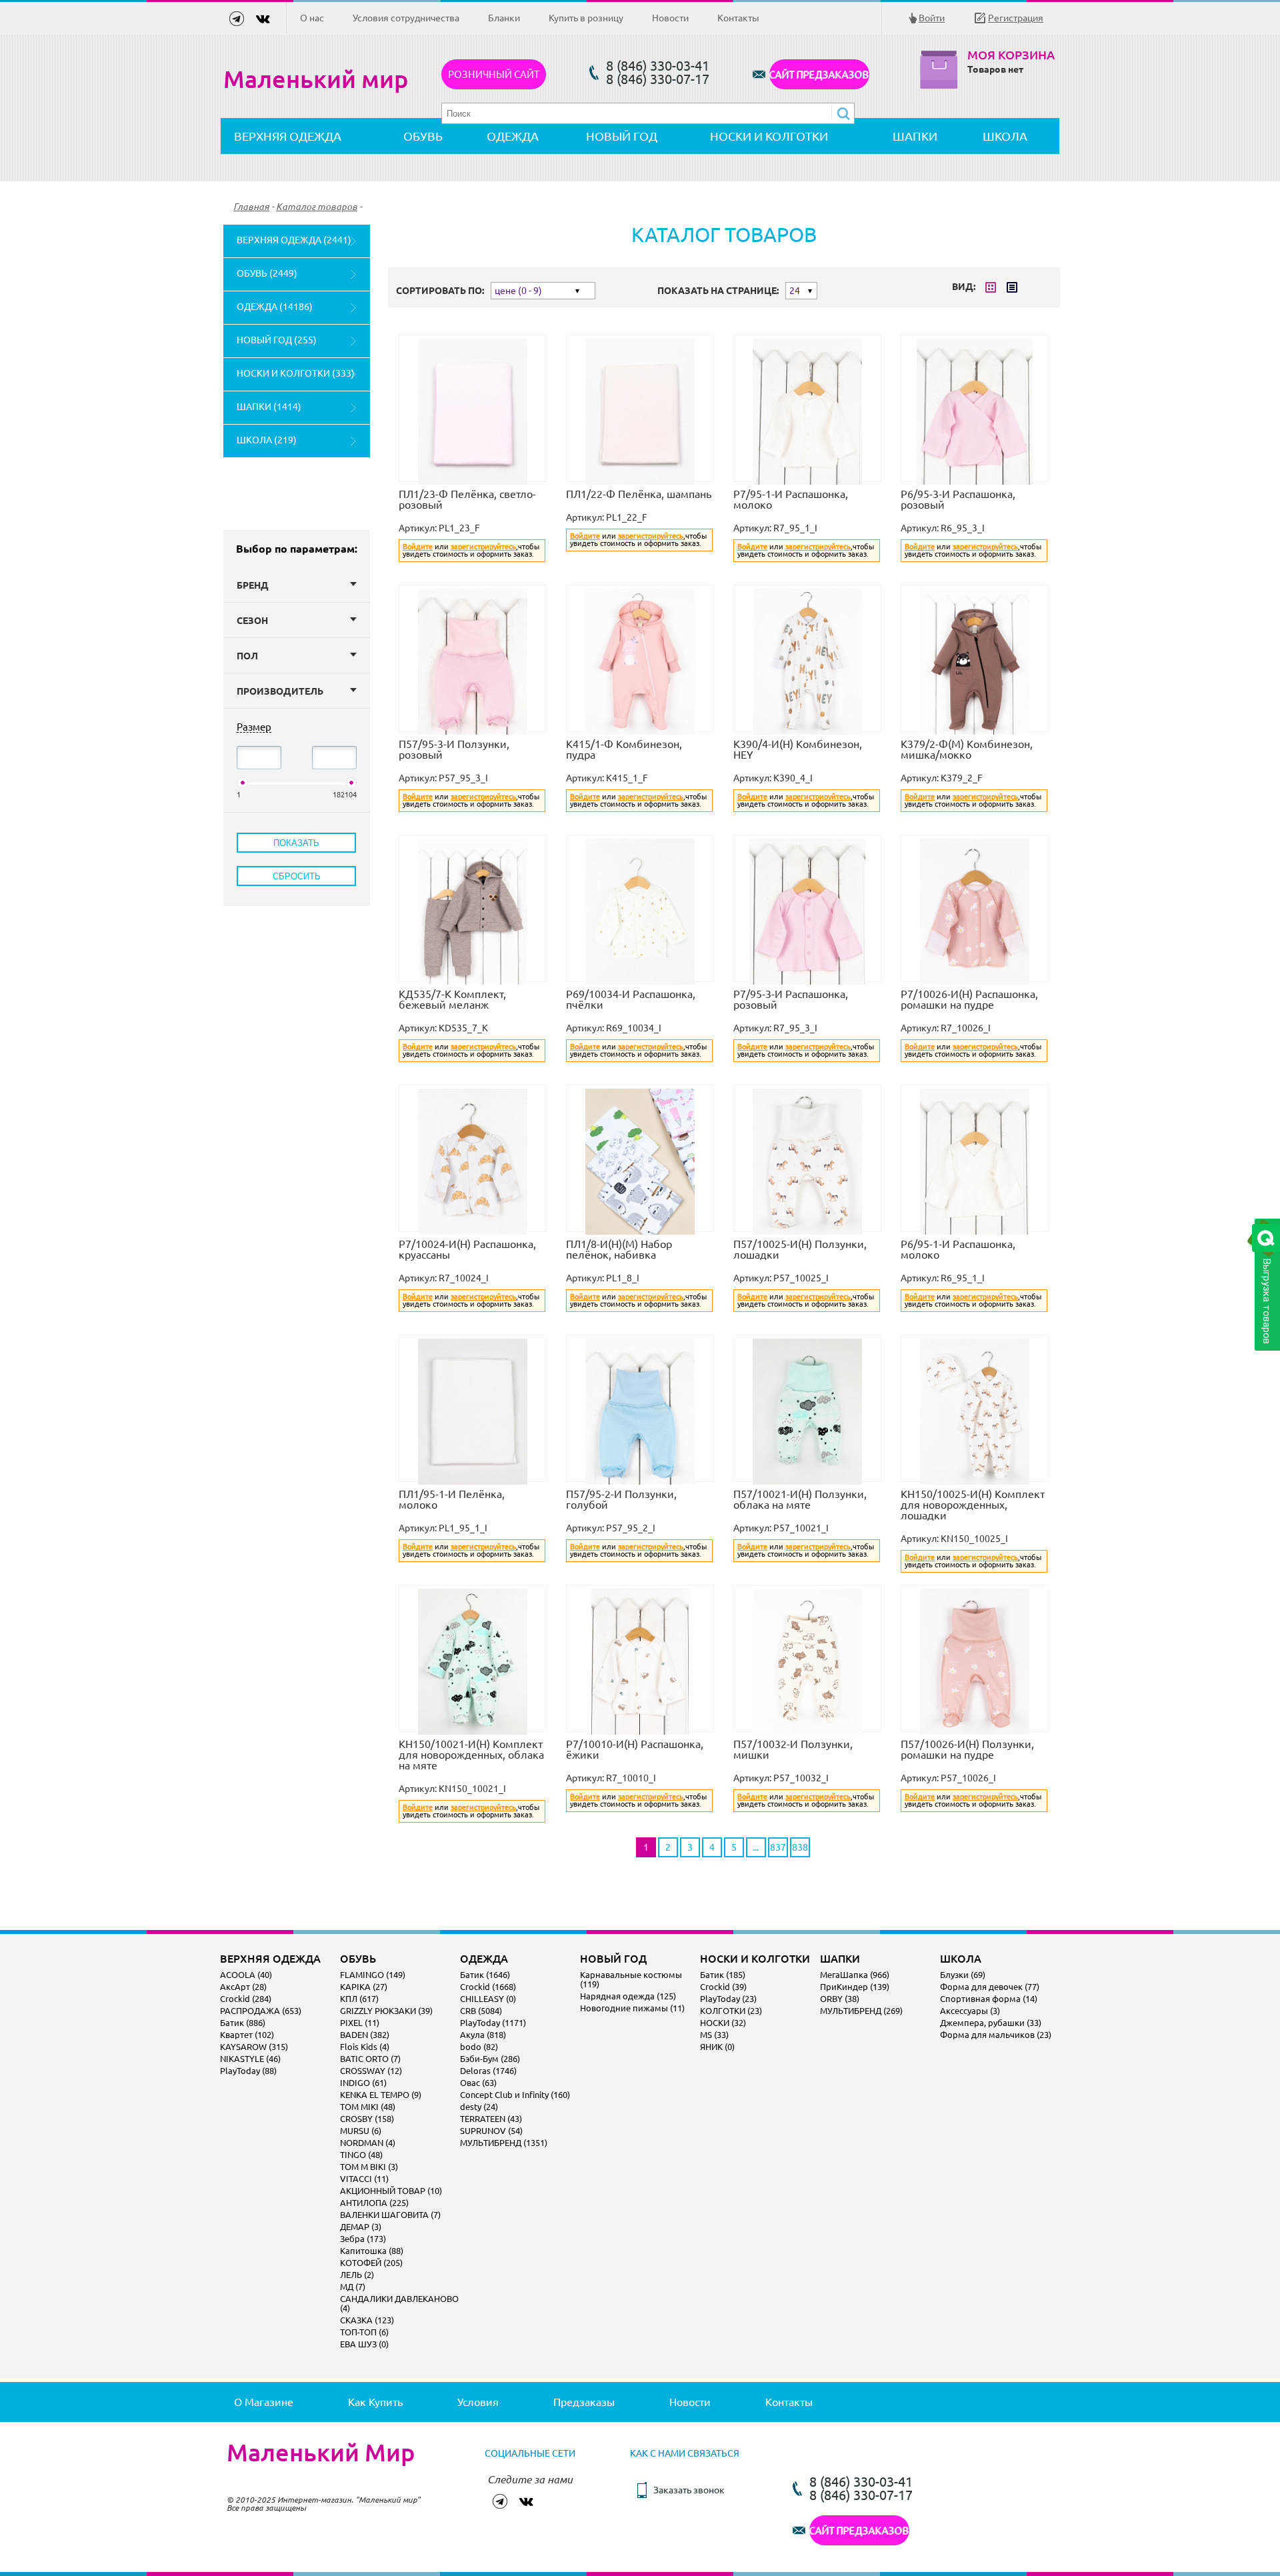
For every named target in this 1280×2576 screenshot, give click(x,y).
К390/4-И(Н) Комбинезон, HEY (798, 749)
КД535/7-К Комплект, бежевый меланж (452, 999)
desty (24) (479, 2107)
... (756, 1847)
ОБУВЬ (423, 136)
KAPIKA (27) (364, 1987)
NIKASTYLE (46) (250, 2059)
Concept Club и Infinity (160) (515, 2095)
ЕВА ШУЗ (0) (364, 2344)
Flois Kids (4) (365, 2047)
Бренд (253, 585)
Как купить (375, 2402)
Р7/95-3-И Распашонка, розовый (791, 999)
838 (800, 1847)
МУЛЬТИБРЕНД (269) (861, 2011)
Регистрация (1016, 18)
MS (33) (714, 2035)
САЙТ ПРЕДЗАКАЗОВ (819, 74)
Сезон (252, 621)
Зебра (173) (363, 2239)
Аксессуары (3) (970, 2011)
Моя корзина (1011, 55)
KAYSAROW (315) (254, 2047)
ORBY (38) (840, 1999)
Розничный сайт (494, 74)
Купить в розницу (586, 18)
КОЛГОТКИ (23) (731, 2011)
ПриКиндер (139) (855, 1987)
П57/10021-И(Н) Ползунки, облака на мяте (800, 1499)
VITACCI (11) (364, 2179)
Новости (670, 18)
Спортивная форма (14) (989, 1999)
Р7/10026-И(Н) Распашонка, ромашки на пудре (969, 999)
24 (795, 291)
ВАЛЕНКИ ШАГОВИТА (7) (390, 2215)
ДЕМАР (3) (361, 2227)
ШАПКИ (915, 136)
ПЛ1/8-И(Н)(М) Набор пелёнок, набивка (619, 1249)
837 (778, 1847)
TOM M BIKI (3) (369, 2167)
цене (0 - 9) (518, 291)
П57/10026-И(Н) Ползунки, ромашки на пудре (967, 1749)
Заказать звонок (689, 2490)
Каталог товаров (317, 207)
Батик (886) (243, 2023)
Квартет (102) (247, 2035)
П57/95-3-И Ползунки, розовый (454, 749)
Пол (247, 656)
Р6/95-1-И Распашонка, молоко (958, 1249)
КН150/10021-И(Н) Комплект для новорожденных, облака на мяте (471, 1755)
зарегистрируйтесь (483, 547)
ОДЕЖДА (513, 136)
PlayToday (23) (728, 1999)
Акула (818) (483, 2035)
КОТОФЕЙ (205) (371, 2263)
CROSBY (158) (367, 2119)
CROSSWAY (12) (371, 2071)
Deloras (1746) (488, 2071)
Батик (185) (723, 1975)
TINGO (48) (361, 2155)
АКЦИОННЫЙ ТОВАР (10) (391, 2191)
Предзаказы (584, 2402)
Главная (251, 207)
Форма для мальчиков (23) (996, 2035)
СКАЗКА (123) (367, 2320)
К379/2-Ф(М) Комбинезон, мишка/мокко (967, 749)
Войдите (418, 547)
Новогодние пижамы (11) (632, 2008)
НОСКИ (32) (723, 2023)
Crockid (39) (723, 1987)
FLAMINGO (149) (373, 1975)
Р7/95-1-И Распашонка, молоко (791, 499)
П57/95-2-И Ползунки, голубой (621, 1499)
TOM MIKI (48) (368, 2107)
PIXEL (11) (360, 2023)
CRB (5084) (481, 2011)
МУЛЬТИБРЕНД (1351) (504, 2143)
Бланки (504, 18)
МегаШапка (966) (855, 1975)
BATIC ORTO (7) (370, 2059)
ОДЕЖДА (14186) (275, 307)
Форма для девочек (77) (990, 1987)
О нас (312, 18)
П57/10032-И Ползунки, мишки (793, 1749)
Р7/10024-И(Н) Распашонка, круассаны (467, 1249)
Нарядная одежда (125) (628, 1996)
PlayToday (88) (248, 2071)
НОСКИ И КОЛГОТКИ (769, 136)
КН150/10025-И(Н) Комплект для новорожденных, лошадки (973, 1505)
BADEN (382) (365, 2035)
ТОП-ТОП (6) (364, 2332)
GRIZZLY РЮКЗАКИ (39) (386, 2011)
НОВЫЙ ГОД (622, 136)
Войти (932, 18)
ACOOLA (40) (246, 1975)
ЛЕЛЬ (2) (357, 2275)
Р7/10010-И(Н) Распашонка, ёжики (635, 1749)
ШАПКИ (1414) (269, 407)
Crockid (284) (246, 1999)
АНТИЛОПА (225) (374, 2203)
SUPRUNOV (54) (491, 2131)
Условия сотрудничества (406, 18)
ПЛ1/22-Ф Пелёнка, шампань (639, 494)
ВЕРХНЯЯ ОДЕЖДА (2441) (294, 240)
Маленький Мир (321, 2453)
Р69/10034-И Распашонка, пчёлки (631, 999)
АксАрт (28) (243, 1987)
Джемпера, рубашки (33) (991, 2023)
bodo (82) (479, 2047)
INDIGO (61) (363, 2083)
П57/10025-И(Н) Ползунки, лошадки (800, 1249)
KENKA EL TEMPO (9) (381, 2095)
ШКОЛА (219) (267, 440)
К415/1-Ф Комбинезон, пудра (624, 749)
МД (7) (353, 2287)
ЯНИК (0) (717, 2047)
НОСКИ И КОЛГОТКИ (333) (296, 373)
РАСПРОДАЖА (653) (261, 2011)
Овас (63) (478, 2083)
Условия (478, 2402)
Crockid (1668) (488, 1987)
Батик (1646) (485, 1975)
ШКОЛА (1005, 136)
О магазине (264, 2402)
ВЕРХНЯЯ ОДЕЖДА (288, 136)
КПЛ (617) (359, 1999)
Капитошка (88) (372, 2251)
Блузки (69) (963, 1975)
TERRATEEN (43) (491, 2119)
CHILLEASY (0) (488, 1999)
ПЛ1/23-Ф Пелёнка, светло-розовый (467, 499)
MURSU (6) (361, 2131)
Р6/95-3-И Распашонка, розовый (958, 499)
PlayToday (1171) (493, 2023)
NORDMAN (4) (368, 2143)
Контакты (738, 18)
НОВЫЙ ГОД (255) (277, 340)
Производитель (280, 691)
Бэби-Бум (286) (490, 2059)
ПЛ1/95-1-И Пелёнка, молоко (452, 1499)
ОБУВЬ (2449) (267, 273)
